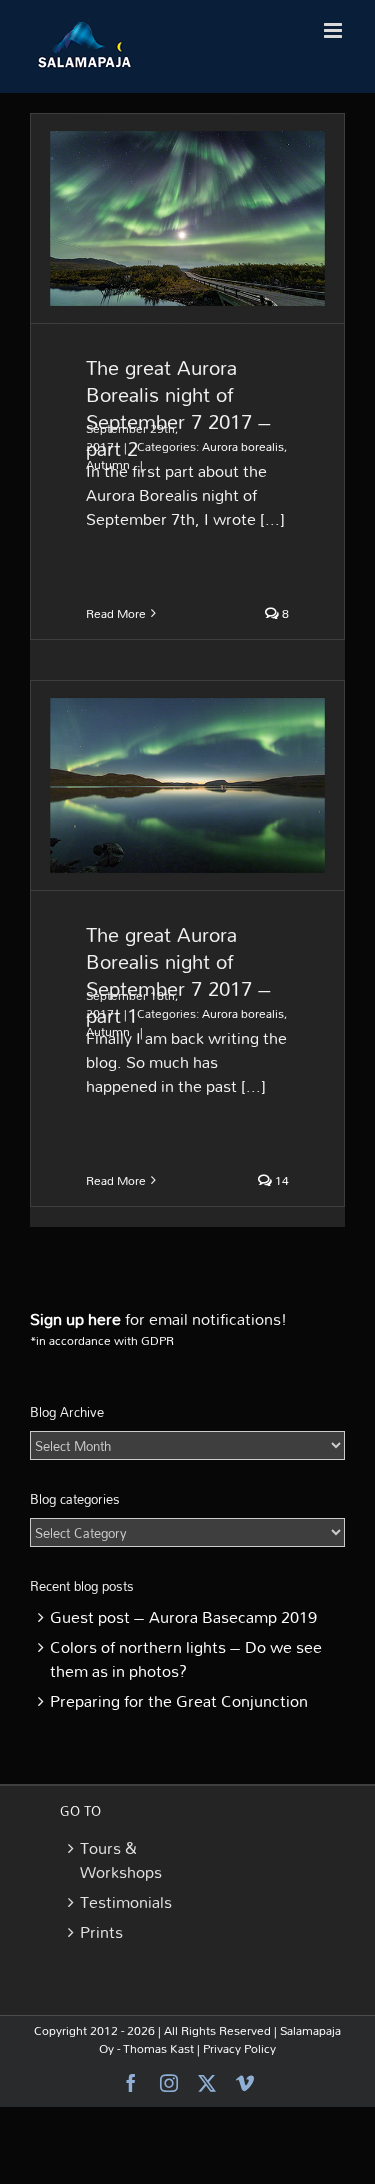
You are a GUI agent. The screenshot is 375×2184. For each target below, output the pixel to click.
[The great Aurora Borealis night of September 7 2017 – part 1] (187, 785)
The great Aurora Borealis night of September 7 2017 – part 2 (178, 407)
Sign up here (75, 1319)
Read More (116, 613)
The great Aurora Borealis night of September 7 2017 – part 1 (178, 974)
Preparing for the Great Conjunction (179, 1701)
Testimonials (121, 1902)
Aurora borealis (243, 446)
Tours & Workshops (121, 1860)
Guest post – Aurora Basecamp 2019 (183, 1617)
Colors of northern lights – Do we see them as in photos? (186, 1659)
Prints (101, 1932)
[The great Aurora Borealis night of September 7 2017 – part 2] (187, 218)
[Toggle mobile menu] (334, 30)
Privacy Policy (239, 2048)
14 (280, 1180)
